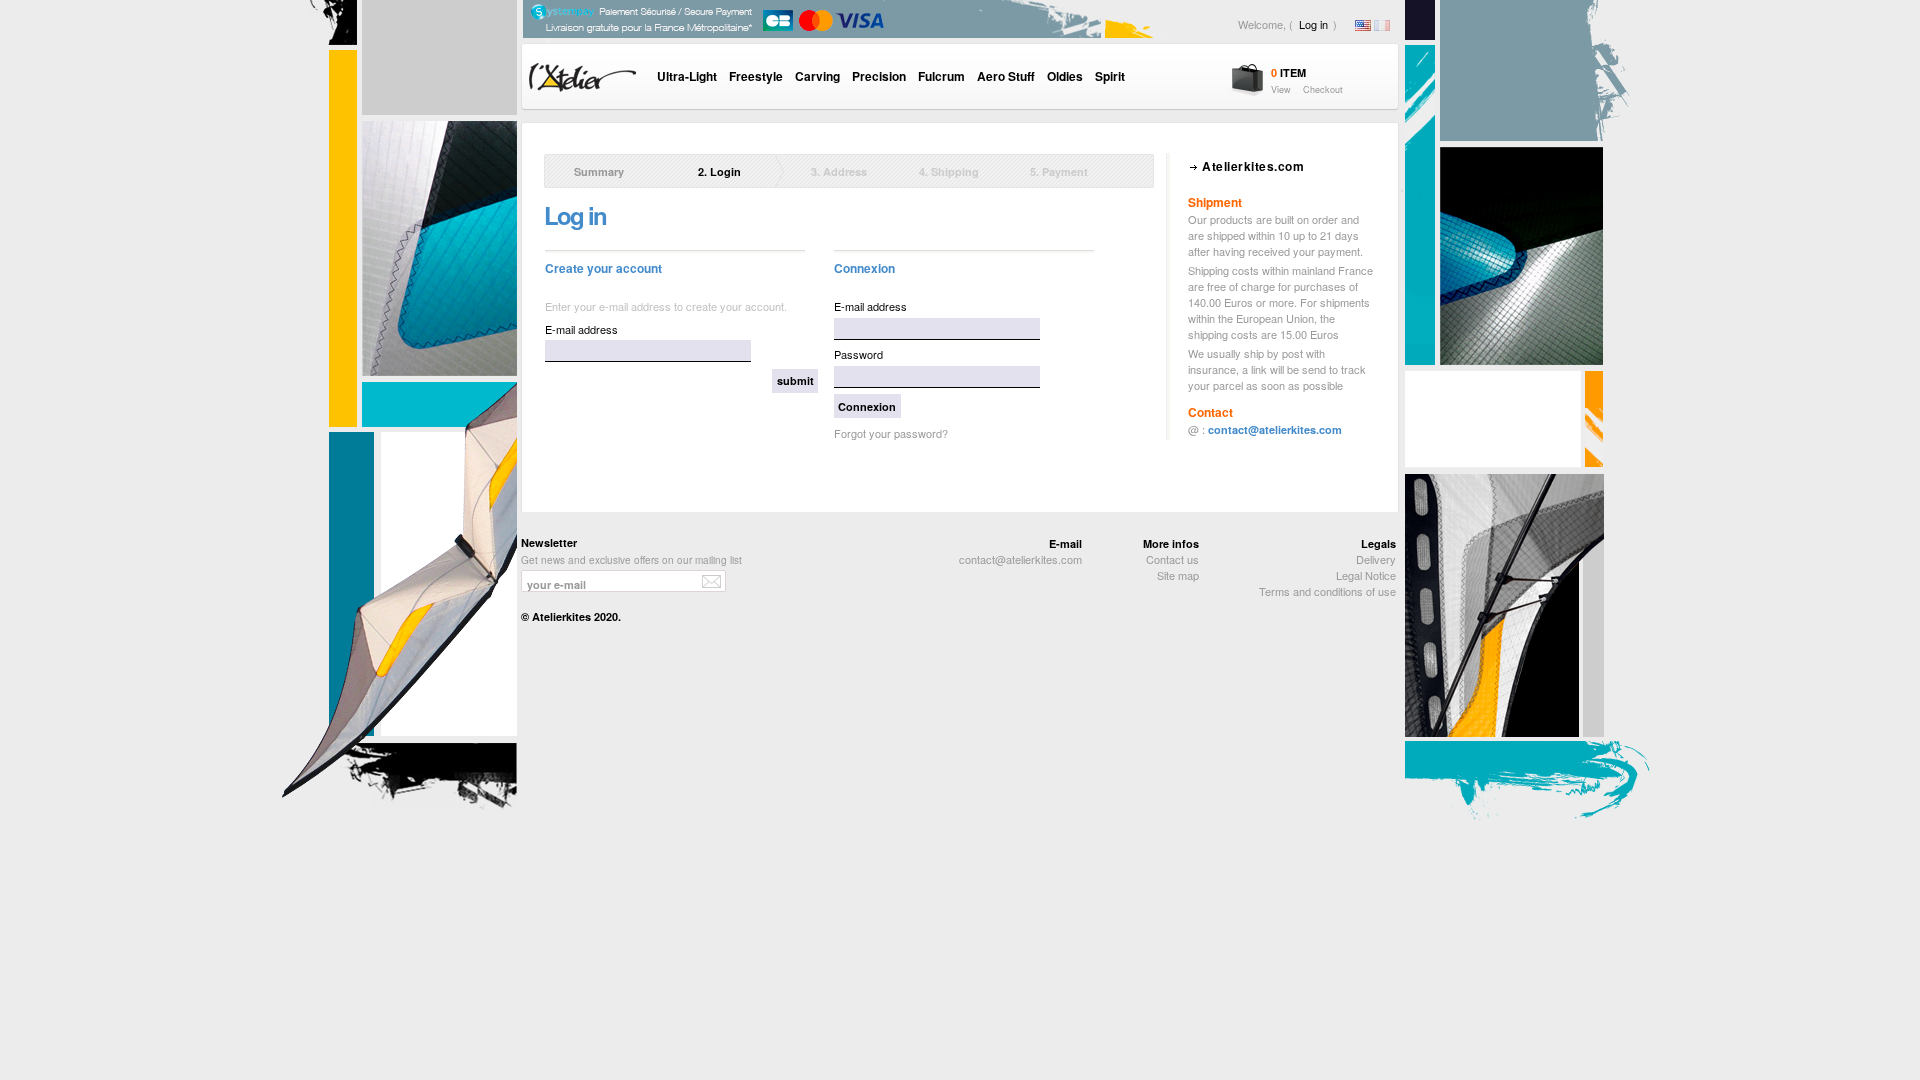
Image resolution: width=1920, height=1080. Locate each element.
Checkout (1323, 89)
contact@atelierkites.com (1275, 429)
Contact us (1172, 559)
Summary (599, 171)
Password (858, 354)
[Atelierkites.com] (617, 96)
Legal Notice (1366, 575)
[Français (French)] (1382, 26)
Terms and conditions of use (1327, 591)
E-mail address (581, 329)
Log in (1313, 24)
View (1281, 89)
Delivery (1376, 559)
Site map (1178, 575)
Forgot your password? (891, 433)
